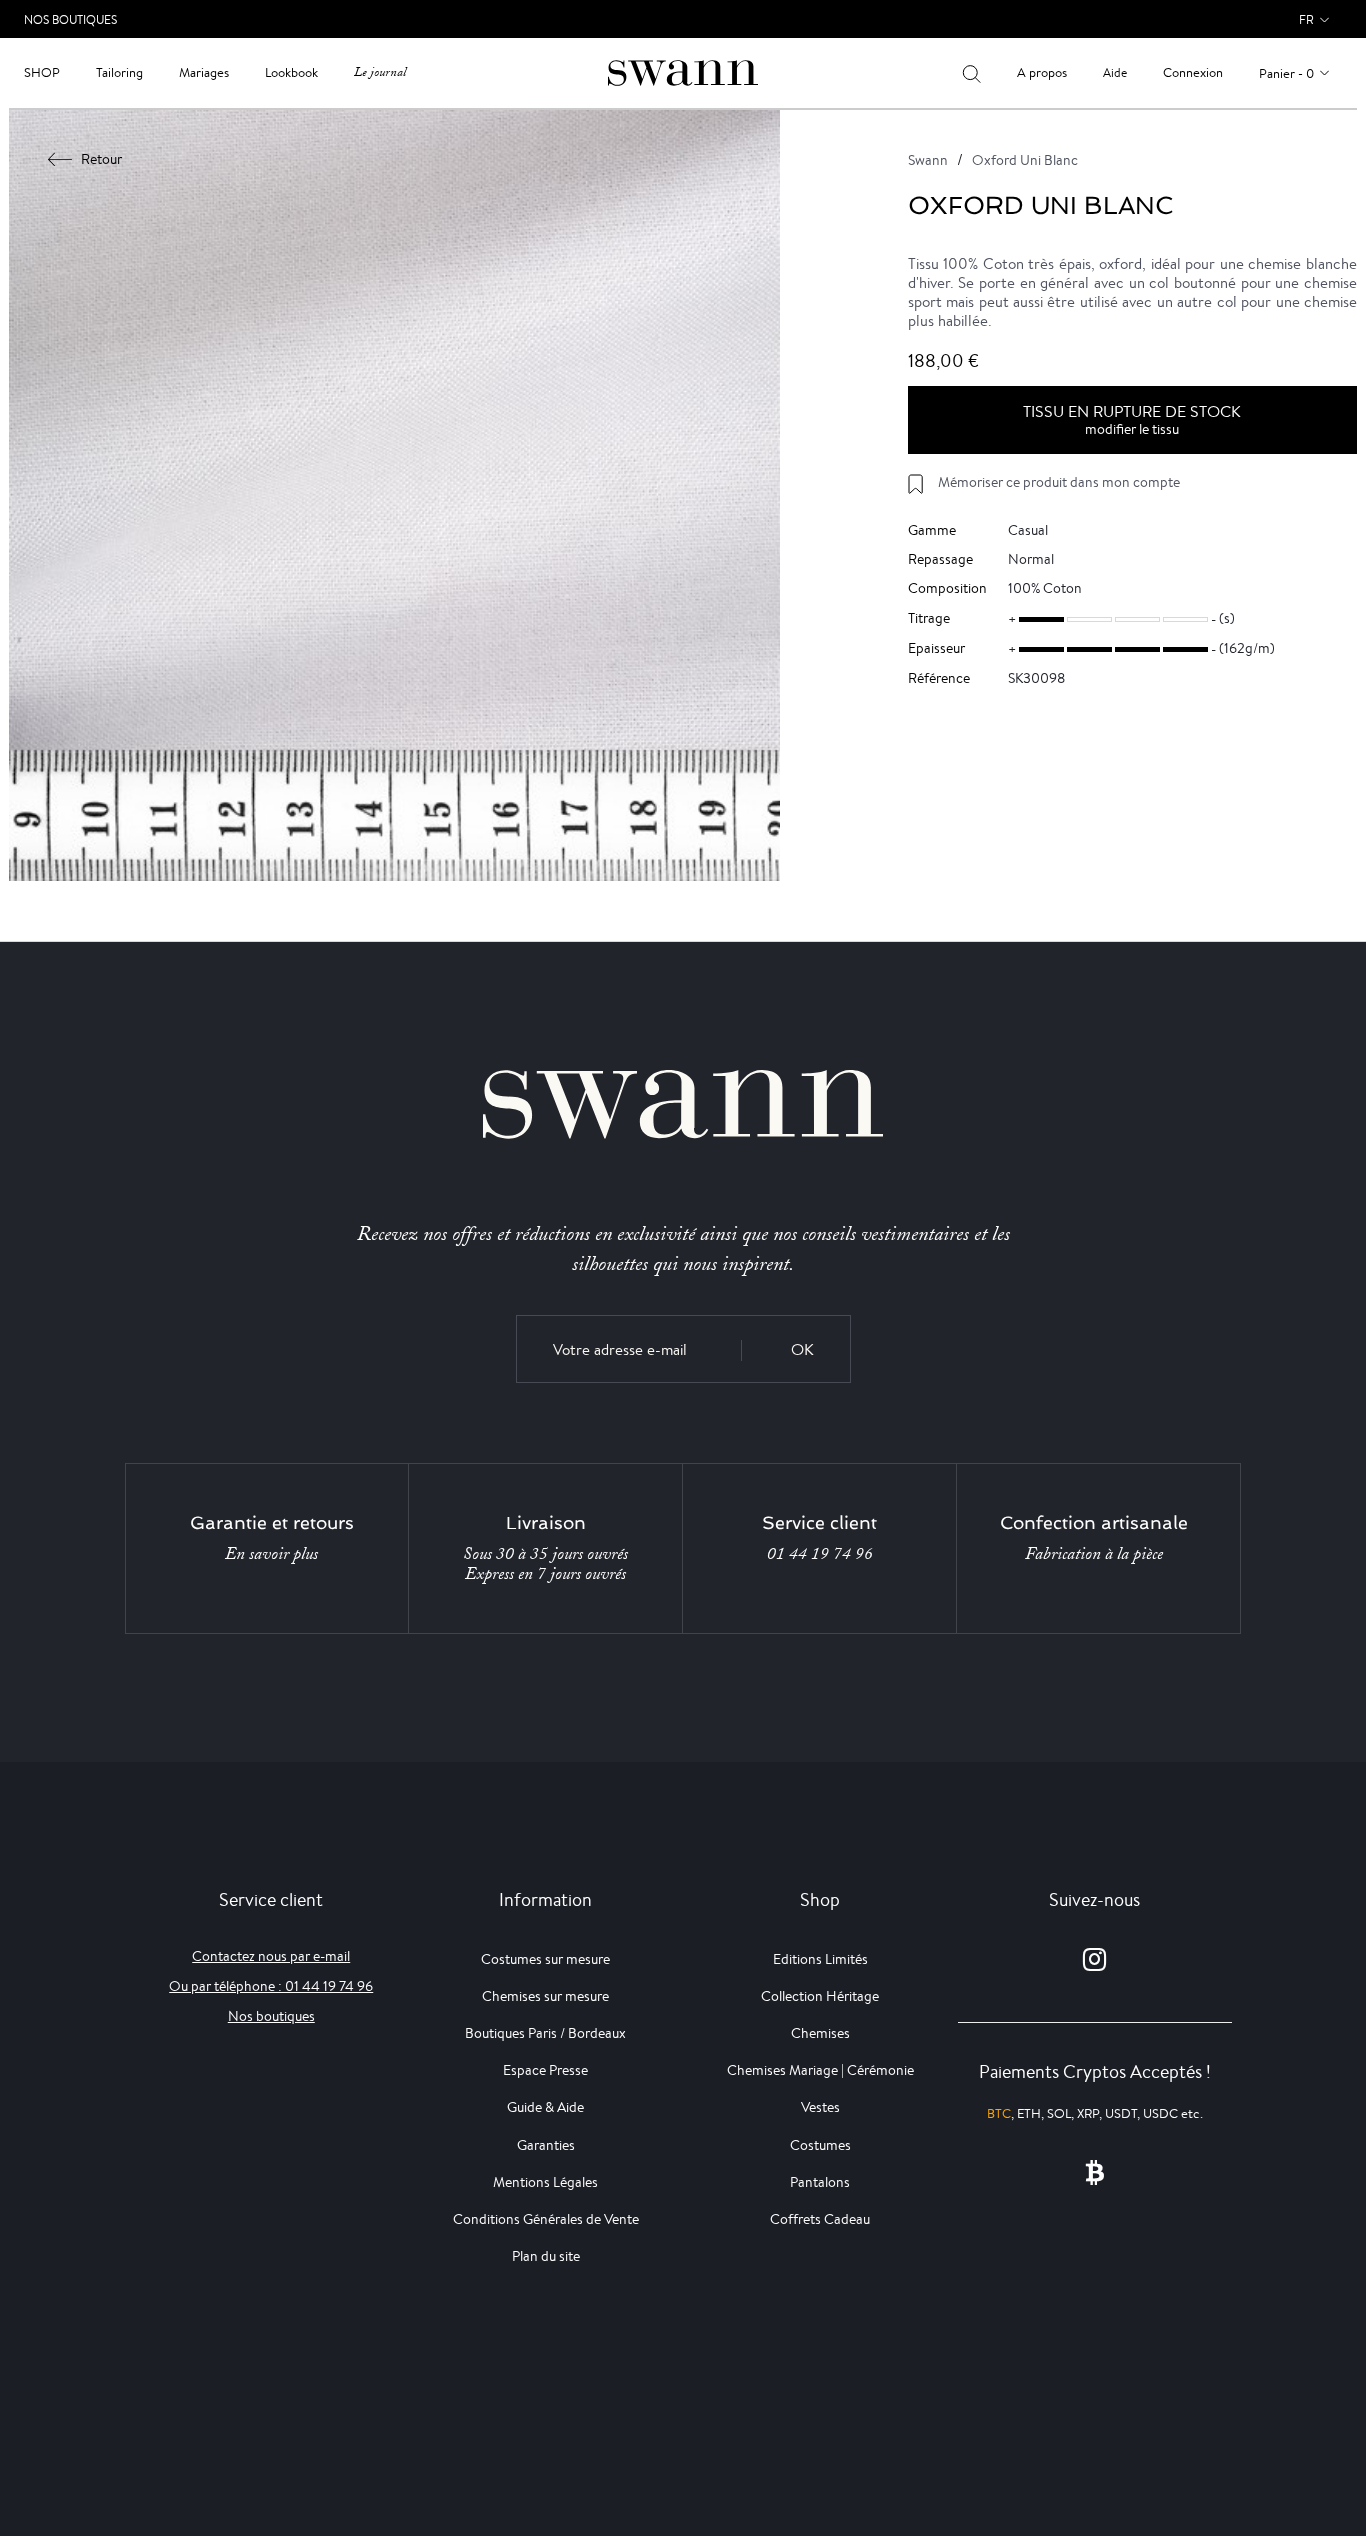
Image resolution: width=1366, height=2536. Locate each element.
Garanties (546, 2145)
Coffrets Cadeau (820, 2219)
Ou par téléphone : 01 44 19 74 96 (271, 1986)
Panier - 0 (1286, 73)
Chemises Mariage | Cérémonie (820, 2070)
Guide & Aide (545, 2107)
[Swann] (683, 71)
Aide (1115, 72)
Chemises (820, 2033)
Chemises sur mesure (545, 1996)
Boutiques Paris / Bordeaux (545, 2033)
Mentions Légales (545, 2182)
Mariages (204, 72)
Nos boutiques (271, 2016)
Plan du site (546, 2256)
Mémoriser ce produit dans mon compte (1059, 482)
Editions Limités (820, 1959)
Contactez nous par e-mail (271, 1956)
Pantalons (820, 2182)
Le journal (380, 72)
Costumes (820, 2145)
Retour (101, 159)
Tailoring (119, 72)
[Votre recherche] (971, 73)
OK (802, 1349)
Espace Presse (545, 2070)
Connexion (1193, 72)
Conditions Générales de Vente (546, 2219)
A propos (1042, 72)
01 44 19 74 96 (820, 1554)
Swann (928, 160)
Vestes (820, 2107)
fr (1306, 19)
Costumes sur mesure (545, 1959)
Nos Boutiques (70, 19)
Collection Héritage (820, 1996)
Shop (42, 72)
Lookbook (291, 72)
